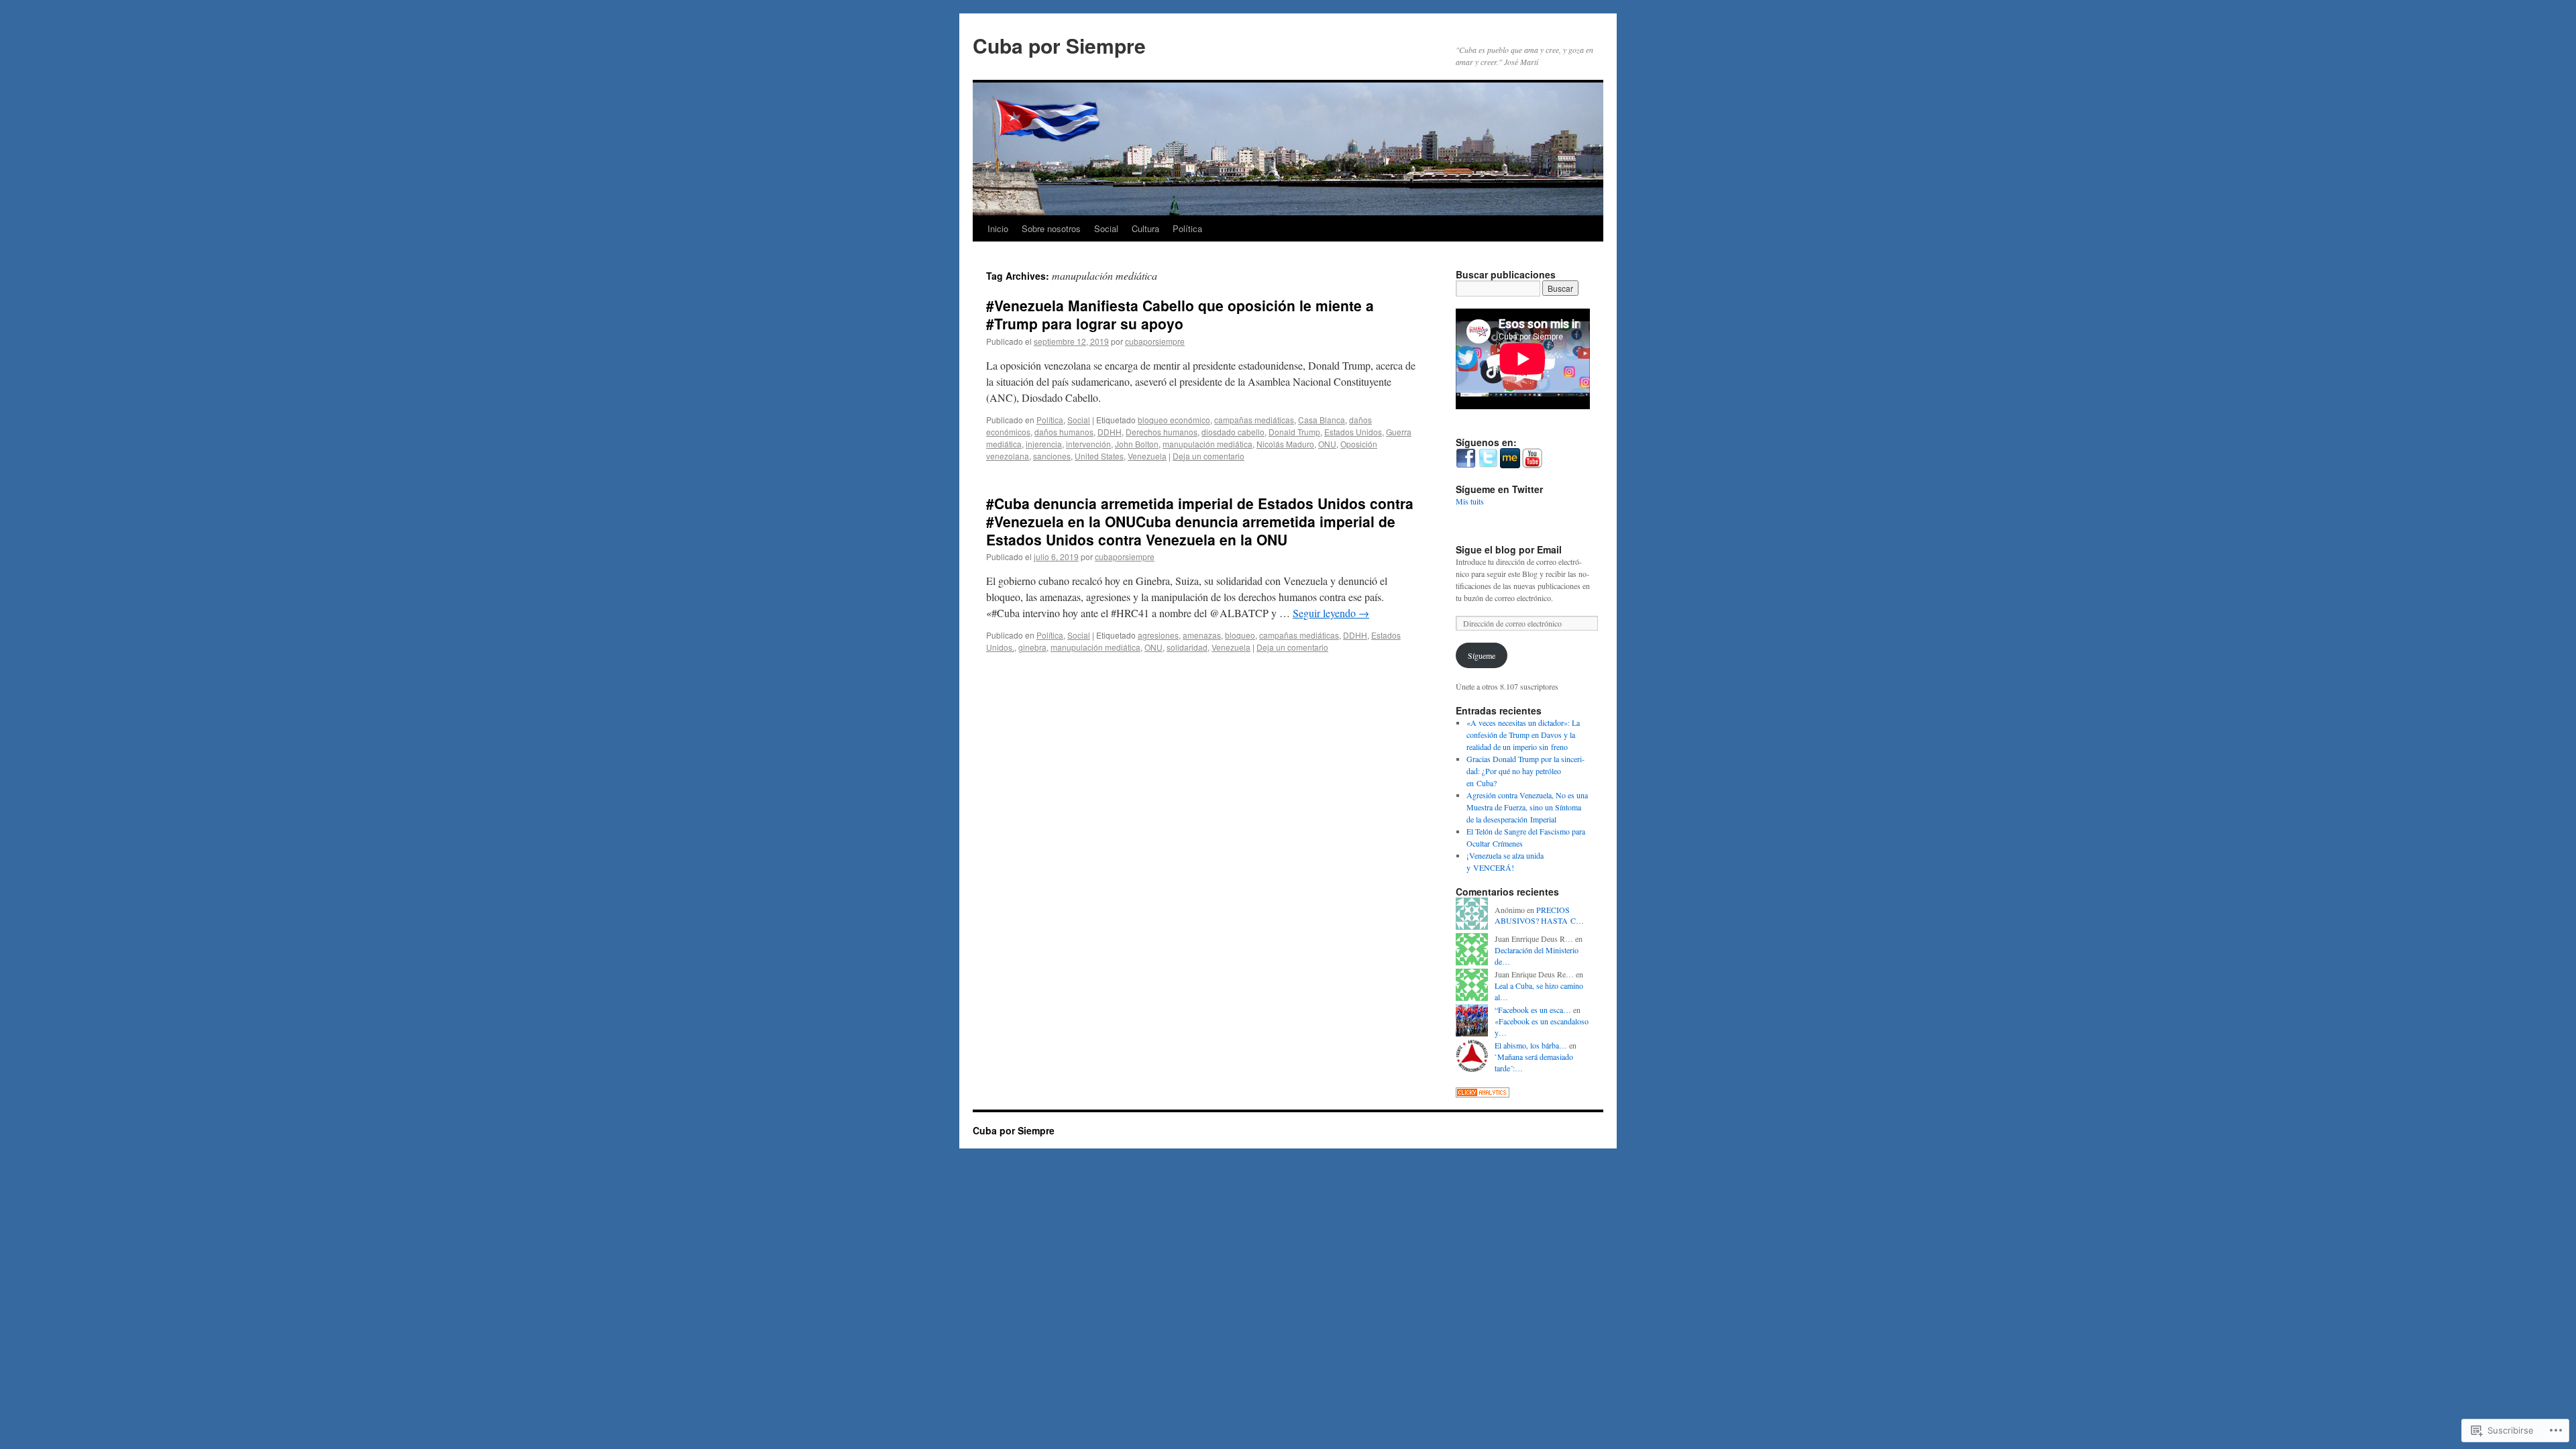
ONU (1327, 444)
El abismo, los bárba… (1531, 1045)
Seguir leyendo (1331, 613)
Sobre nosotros (1051, 228)
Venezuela (1147, 456)
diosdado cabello (1233, 432)
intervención (1088, 444)
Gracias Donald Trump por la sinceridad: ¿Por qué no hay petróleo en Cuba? (1525, 771)
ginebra (1032, 647)
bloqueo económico (1174, 420)
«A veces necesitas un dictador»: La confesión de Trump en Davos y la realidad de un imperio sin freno (1523, 735)
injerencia (1044, 444)
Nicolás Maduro (1285, 444)
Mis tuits (1470, 501)
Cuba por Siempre (1059, 45)
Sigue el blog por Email (1509, 549)
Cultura (1145, 228)
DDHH (1110, 432)
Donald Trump (1294, 432)
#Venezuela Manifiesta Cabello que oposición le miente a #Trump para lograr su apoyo (1180, 314)
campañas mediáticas (1254, 420)
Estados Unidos (1353, 432)
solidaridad (1187, 647)
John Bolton (1137, 444)
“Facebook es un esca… (1533, 1010)
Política (1187, 228)
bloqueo (1240, 635)
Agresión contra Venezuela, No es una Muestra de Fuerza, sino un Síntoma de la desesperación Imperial (1527, 807)
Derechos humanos (1162, 432)
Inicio (998, 228)
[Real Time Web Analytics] (1483, 1094)
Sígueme (1482, 655)
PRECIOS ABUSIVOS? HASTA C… (1539, 915)
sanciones (1052, 456)
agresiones (1158, 635)
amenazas (1202, 635)
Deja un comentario (1209, 456)
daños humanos (1064, 432)
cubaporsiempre (1155, 341)
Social (1106, 228)
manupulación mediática (1207, 444)
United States (1099, 456)
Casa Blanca (1322, 420)
